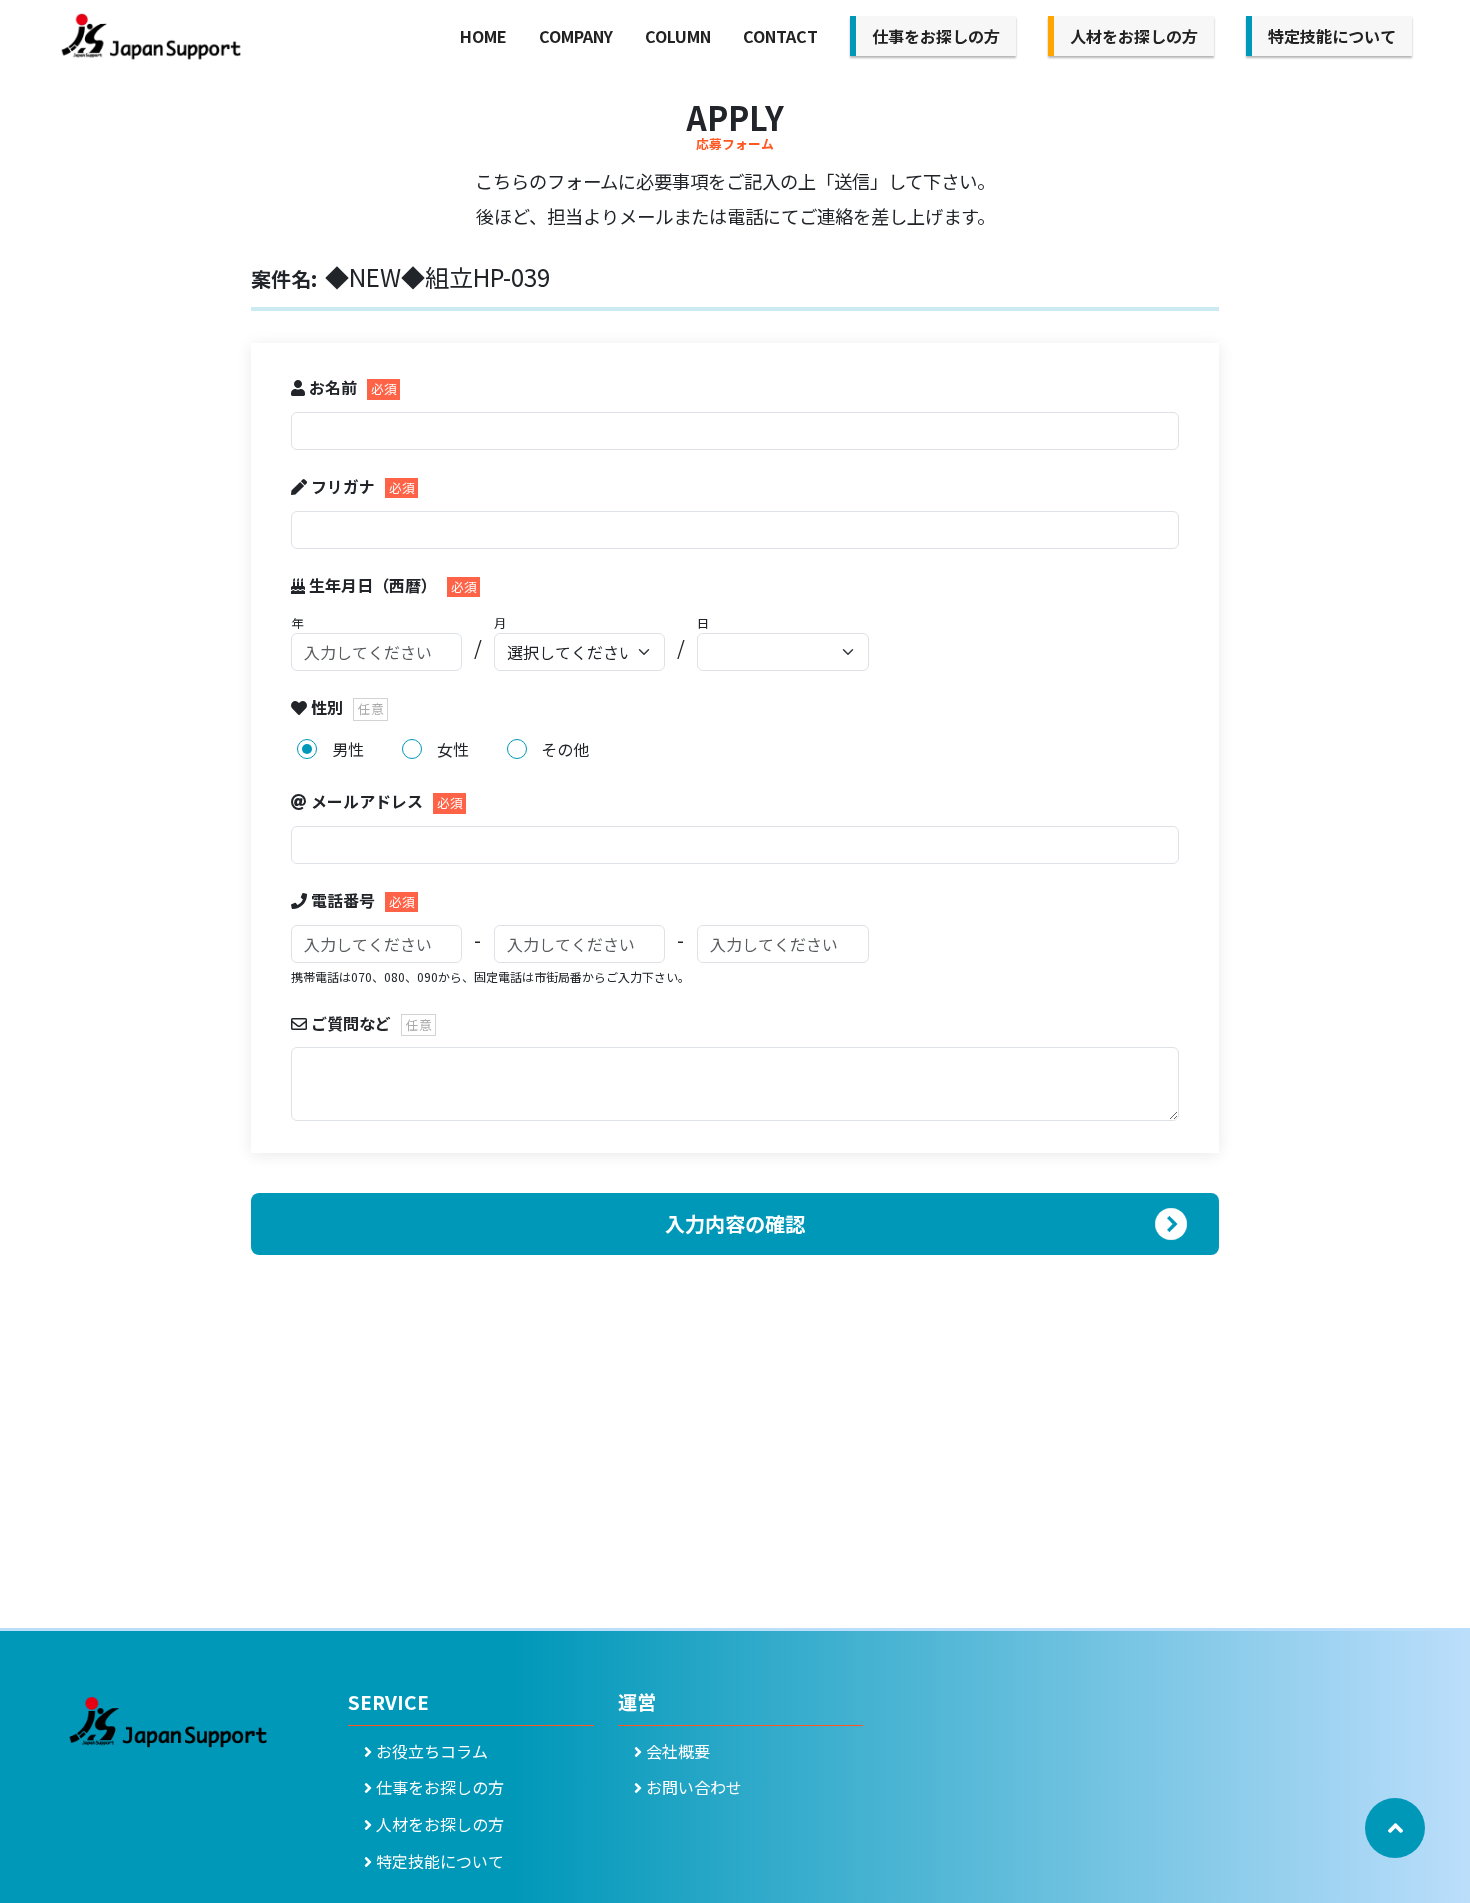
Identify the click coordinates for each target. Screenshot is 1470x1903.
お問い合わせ (692, 1787)
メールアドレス (367, 801)
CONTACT (780, 36)
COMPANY (576, 36)
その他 (565, 749)
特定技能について (1332, 36)
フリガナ (343, 486)
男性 (348, 749)
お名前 (333, 387)
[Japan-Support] (151, 37)
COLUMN (678, 36)
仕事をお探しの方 (936, 36)
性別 (327, 707)
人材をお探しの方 (1134, 36)
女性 (453, 749)
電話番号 (343, 900)
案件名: (284, 278)
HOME (483, 36)
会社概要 (676, 1751)
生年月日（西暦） (373, 585)
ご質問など (351, 1023)
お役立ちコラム (430, 1751)
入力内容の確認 (735, 1223)
